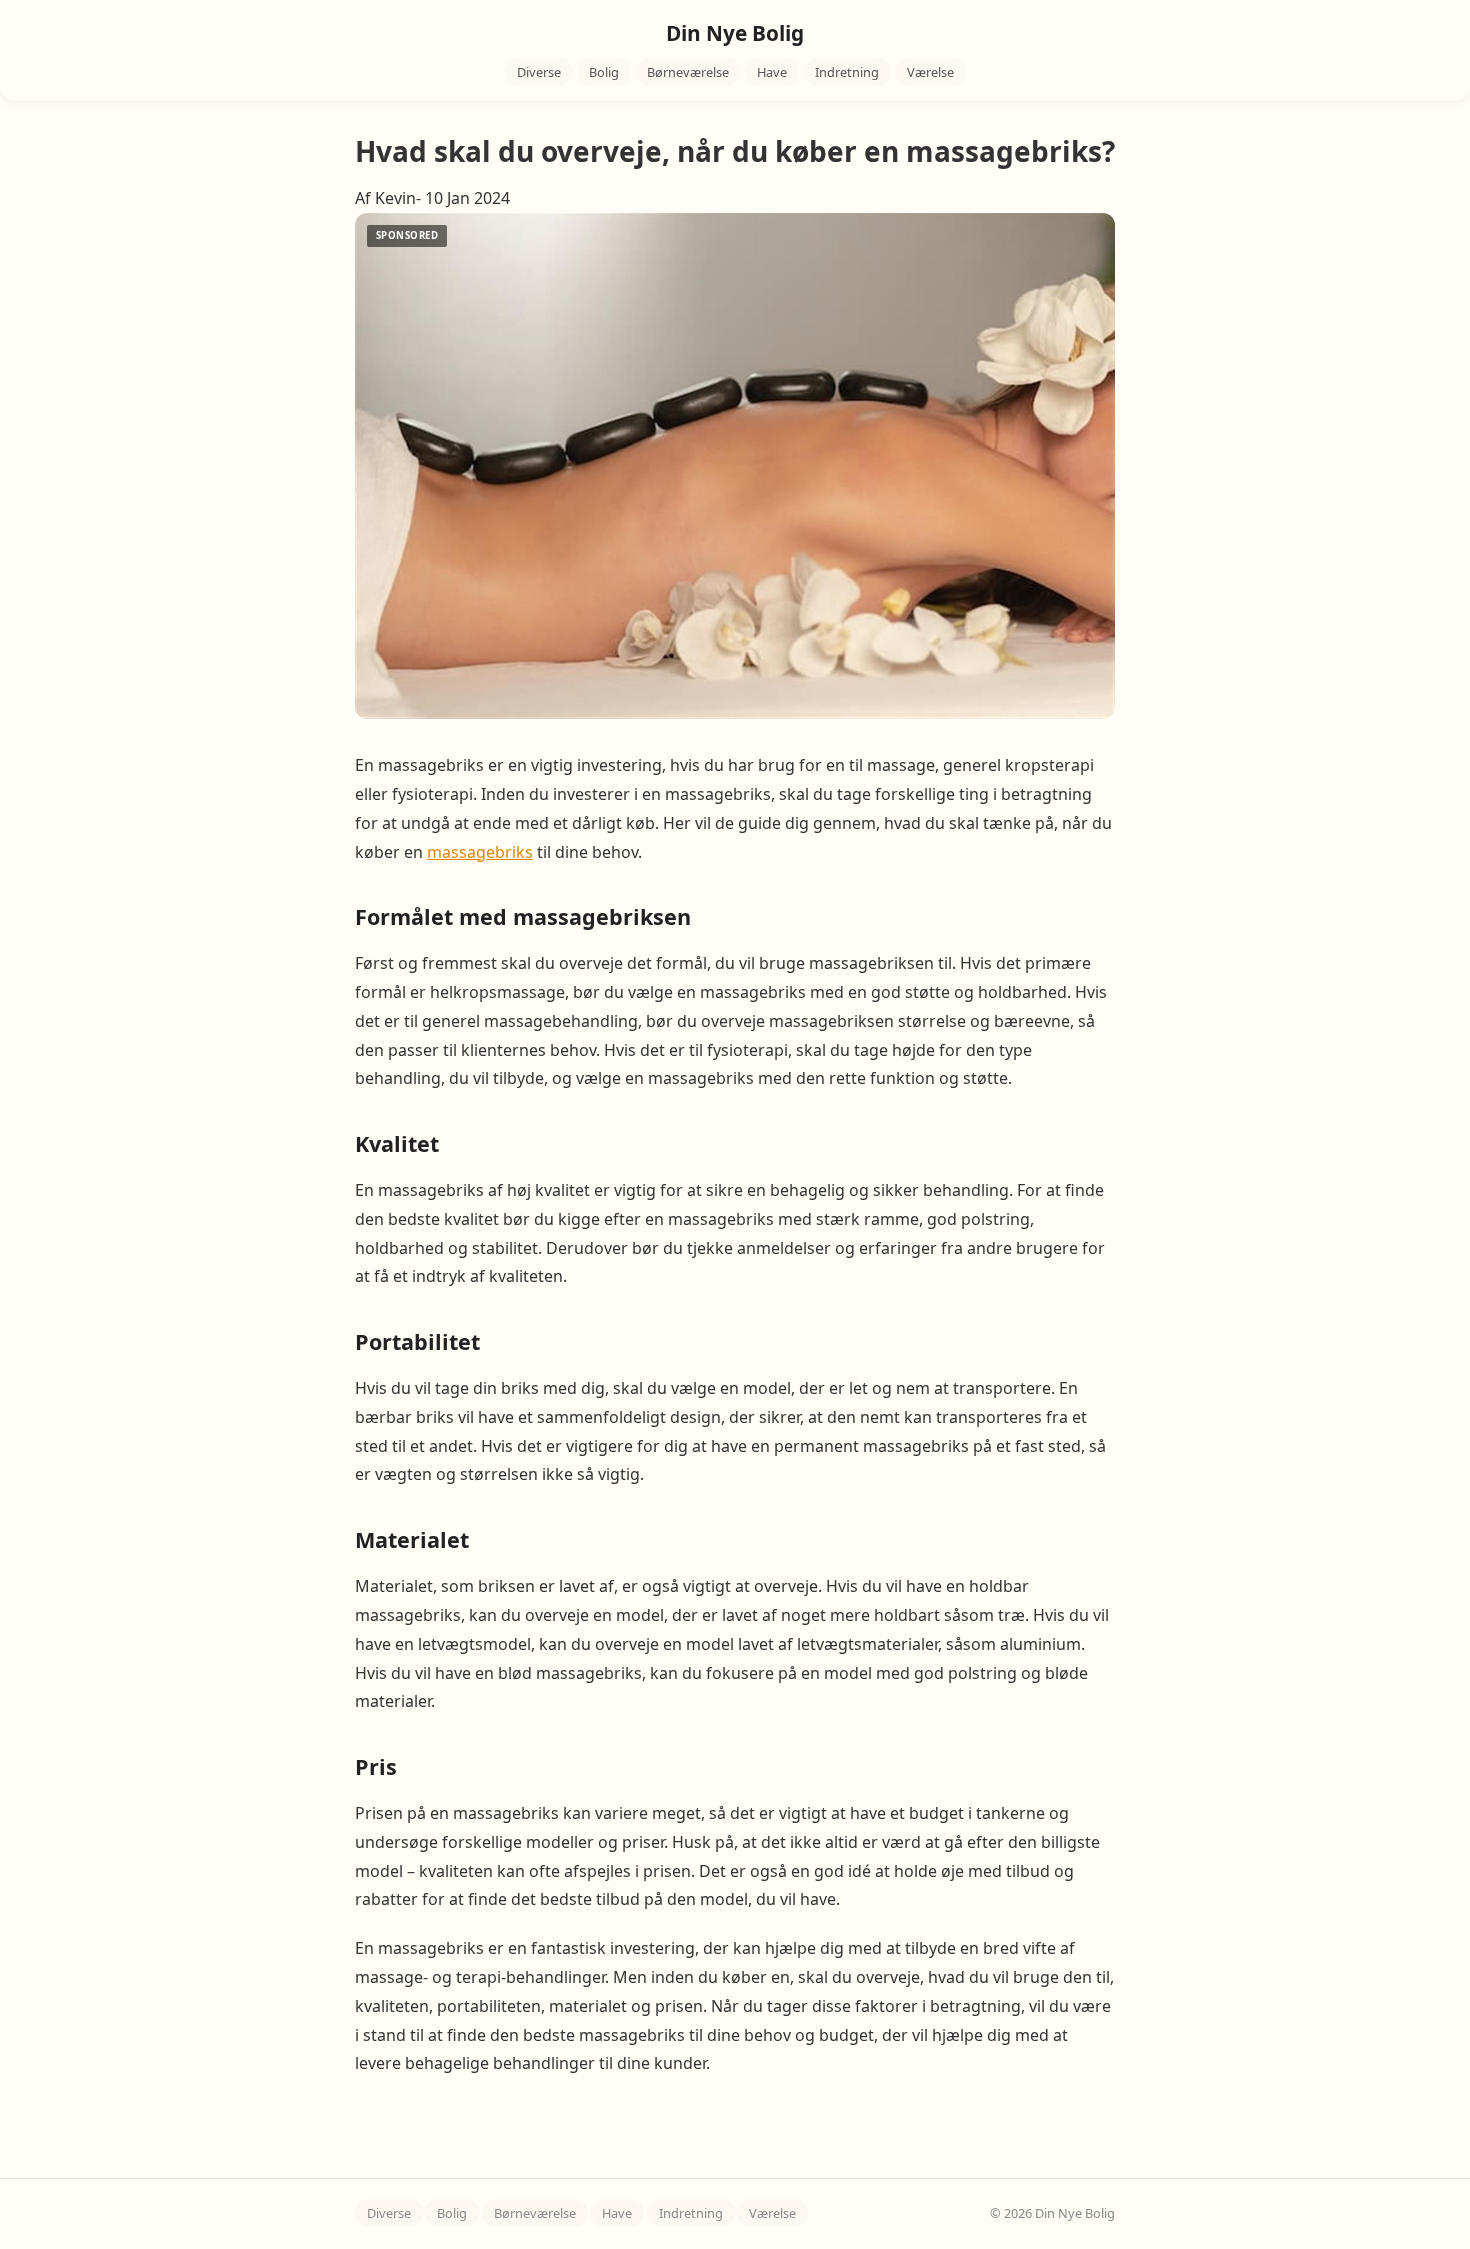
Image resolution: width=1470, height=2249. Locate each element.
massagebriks (480, 852)
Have (772, 72)
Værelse (930, 72)
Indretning (847, 72)
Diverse (539, 72)
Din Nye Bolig (735, 33)
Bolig (604, 72)
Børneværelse (688, 72)
